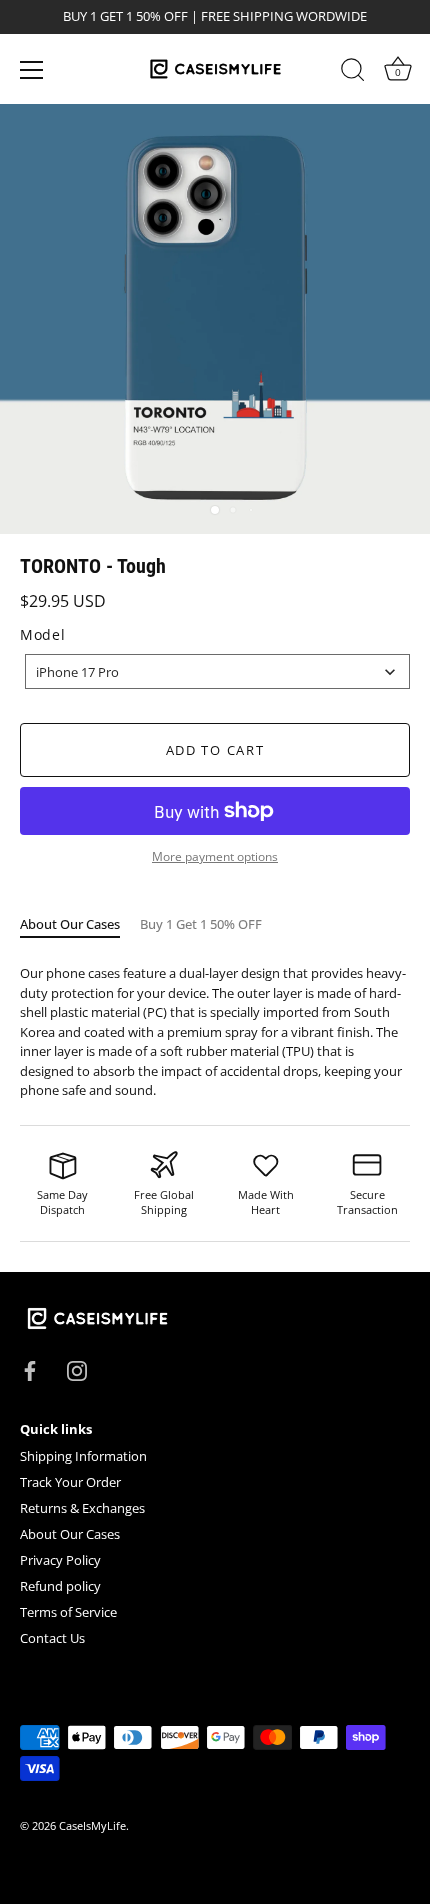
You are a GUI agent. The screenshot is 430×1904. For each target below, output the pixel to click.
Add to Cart (215, 750)
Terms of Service (68, 1612)
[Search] (353, 73)
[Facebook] (30, 1369)
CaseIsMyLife (92, 1825)
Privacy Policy (60, 1560)
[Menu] (32, 70)
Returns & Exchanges (82, 1508)
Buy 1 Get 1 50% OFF (201, 924)
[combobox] (217, 671)
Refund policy (60, 1586)
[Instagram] (77, 1369)
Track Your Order (70, 1482)
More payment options (215, 856)
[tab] (80, 925)
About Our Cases (70, 924)
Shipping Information (83, 1456)
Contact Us (52, 1638)
